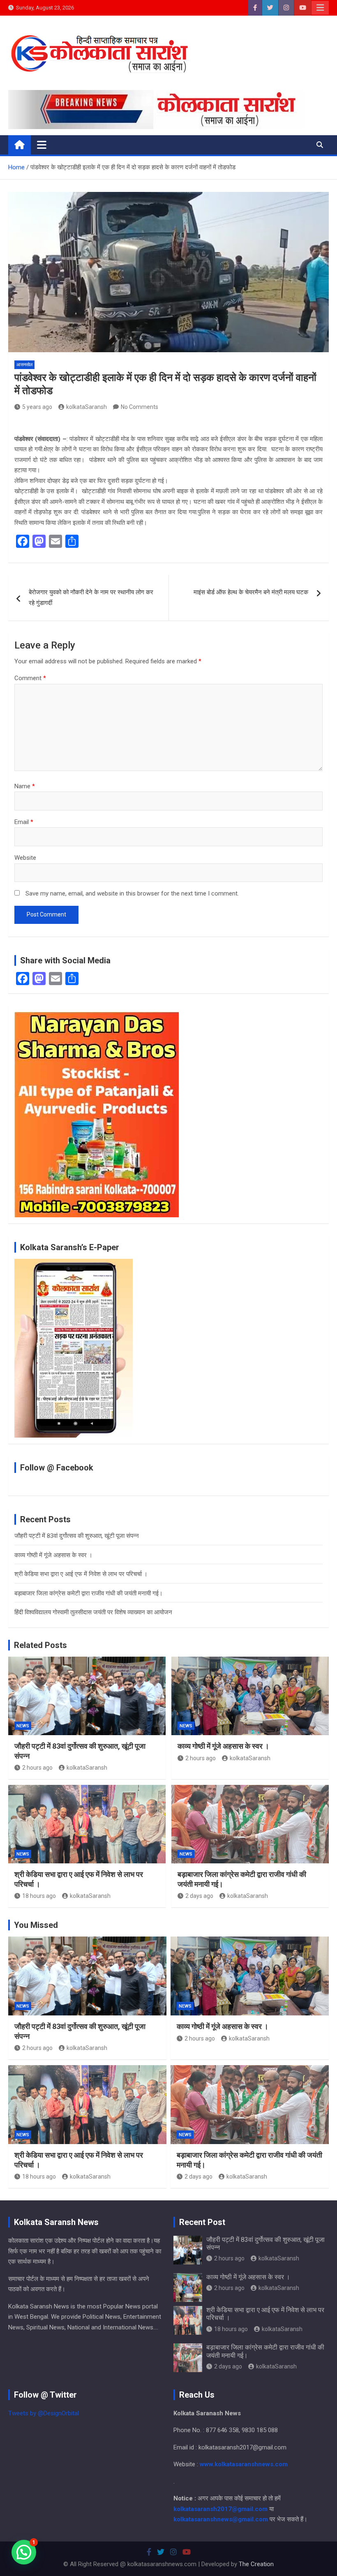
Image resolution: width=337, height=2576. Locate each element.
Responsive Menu (320, 8)
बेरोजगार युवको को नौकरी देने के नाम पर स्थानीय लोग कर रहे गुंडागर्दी (91, 598)
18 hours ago (39, 1896)
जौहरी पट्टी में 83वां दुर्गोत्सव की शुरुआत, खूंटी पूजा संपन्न (77, 1536)
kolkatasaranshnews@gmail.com (221, 2519)
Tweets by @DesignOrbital (44, 2413)
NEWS (23, 1726)
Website (25, 858)
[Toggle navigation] (42, 145)
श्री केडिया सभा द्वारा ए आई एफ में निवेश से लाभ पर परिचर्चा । (81, 1574)
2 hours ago (37, 1768)
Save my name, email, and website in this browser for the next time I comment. (132, 893)
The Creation (256, 2564)
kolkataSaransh (87, 407)
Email (24, 822)
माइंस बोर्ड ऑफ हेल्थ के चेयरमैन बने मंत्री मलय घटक (251, 592)
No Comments (140, 407)
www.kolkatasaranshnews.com (244, 2464)
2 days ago (199, 1896)
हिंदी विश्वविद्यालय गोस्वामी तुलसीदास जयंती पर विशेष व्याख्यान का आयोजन (93, 1612)
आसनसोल (24, 365)
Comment (30, 678)
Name (25, 786)
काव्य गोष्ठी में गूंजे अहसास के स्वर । (53, 1555)
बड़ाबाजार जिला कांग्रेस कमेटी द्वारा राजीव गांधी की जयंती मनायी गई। (89, 1593)
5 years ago (37, 407)
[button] (24, 2552)
